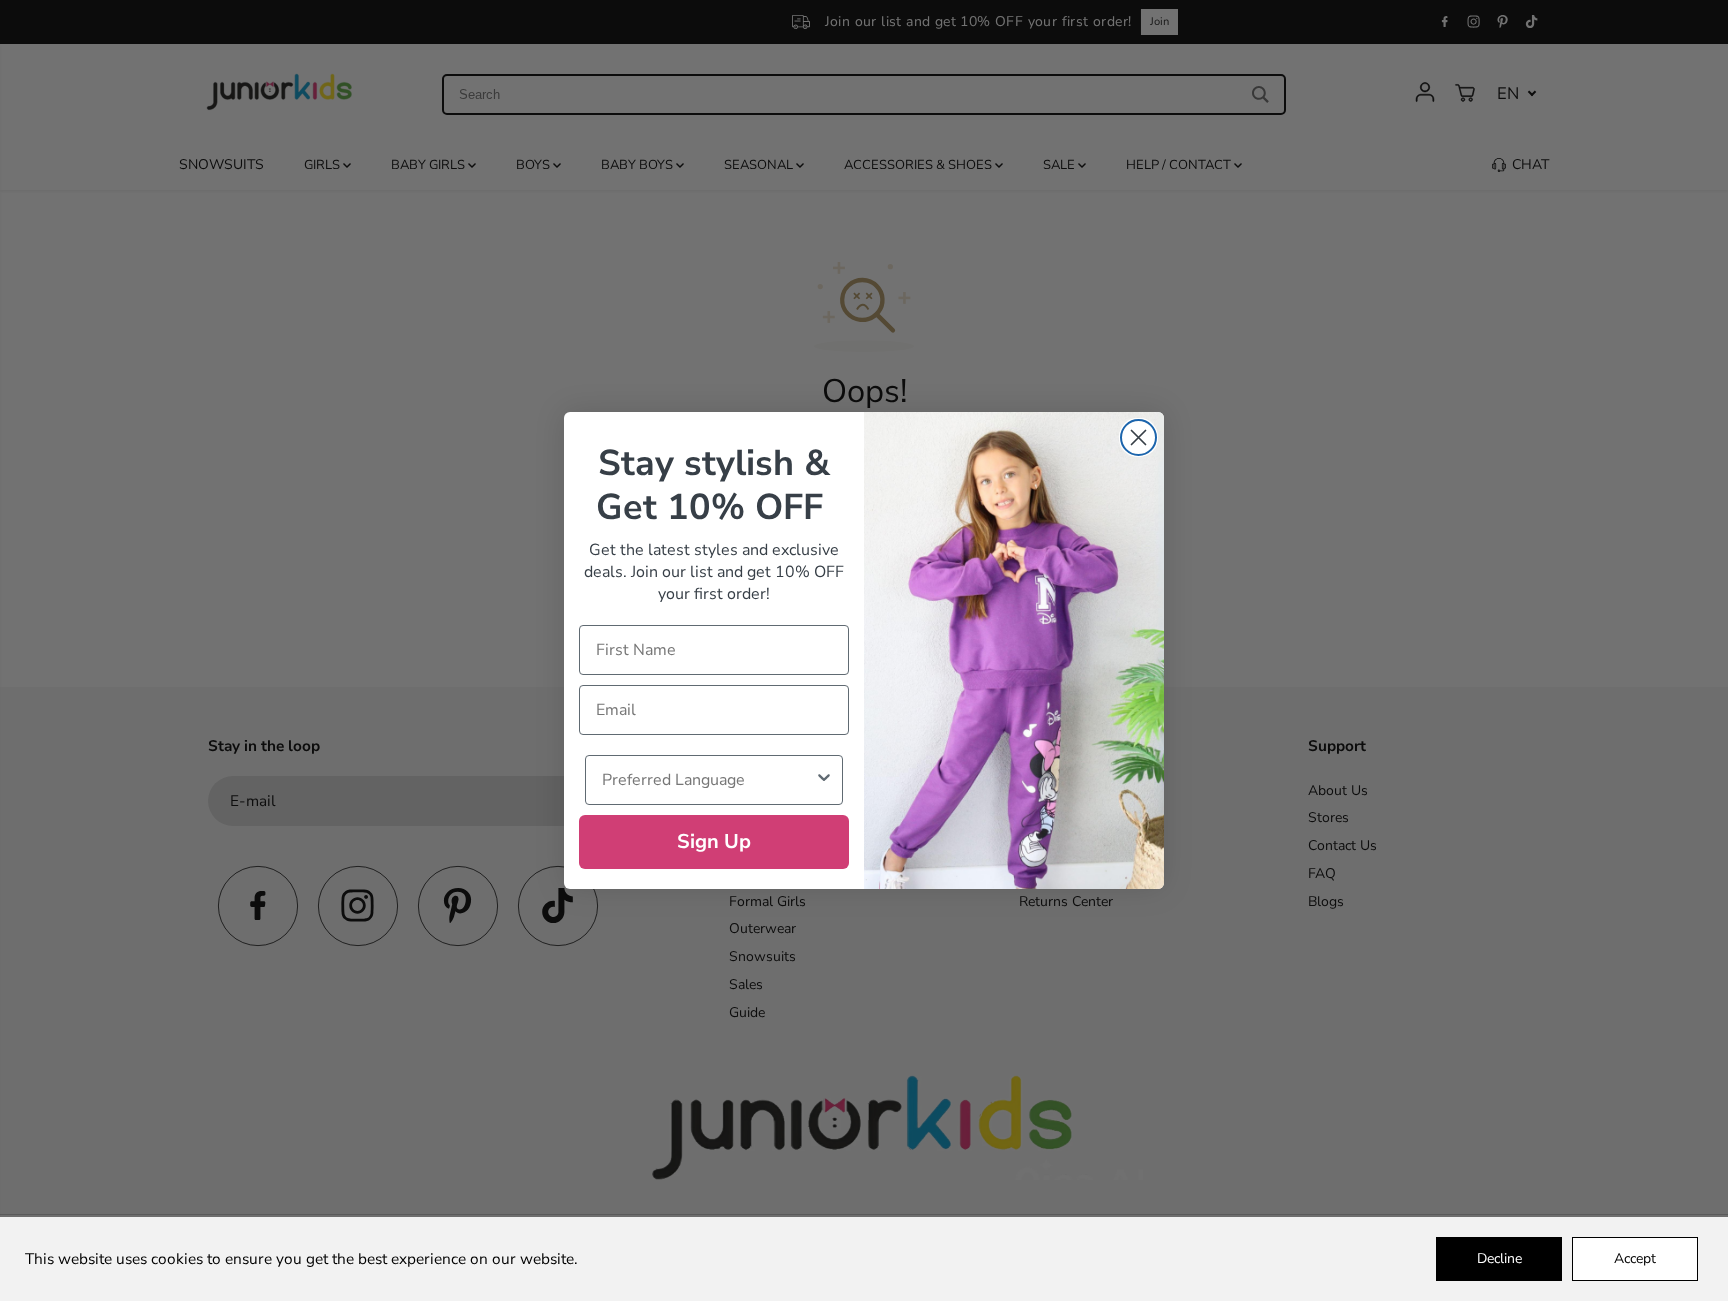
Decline (1499, 1258)
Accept (1635, 1258)
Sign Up (714, 841)
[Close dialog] (1138, 437)
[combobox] (708, 780)
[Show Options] (824, 780)
